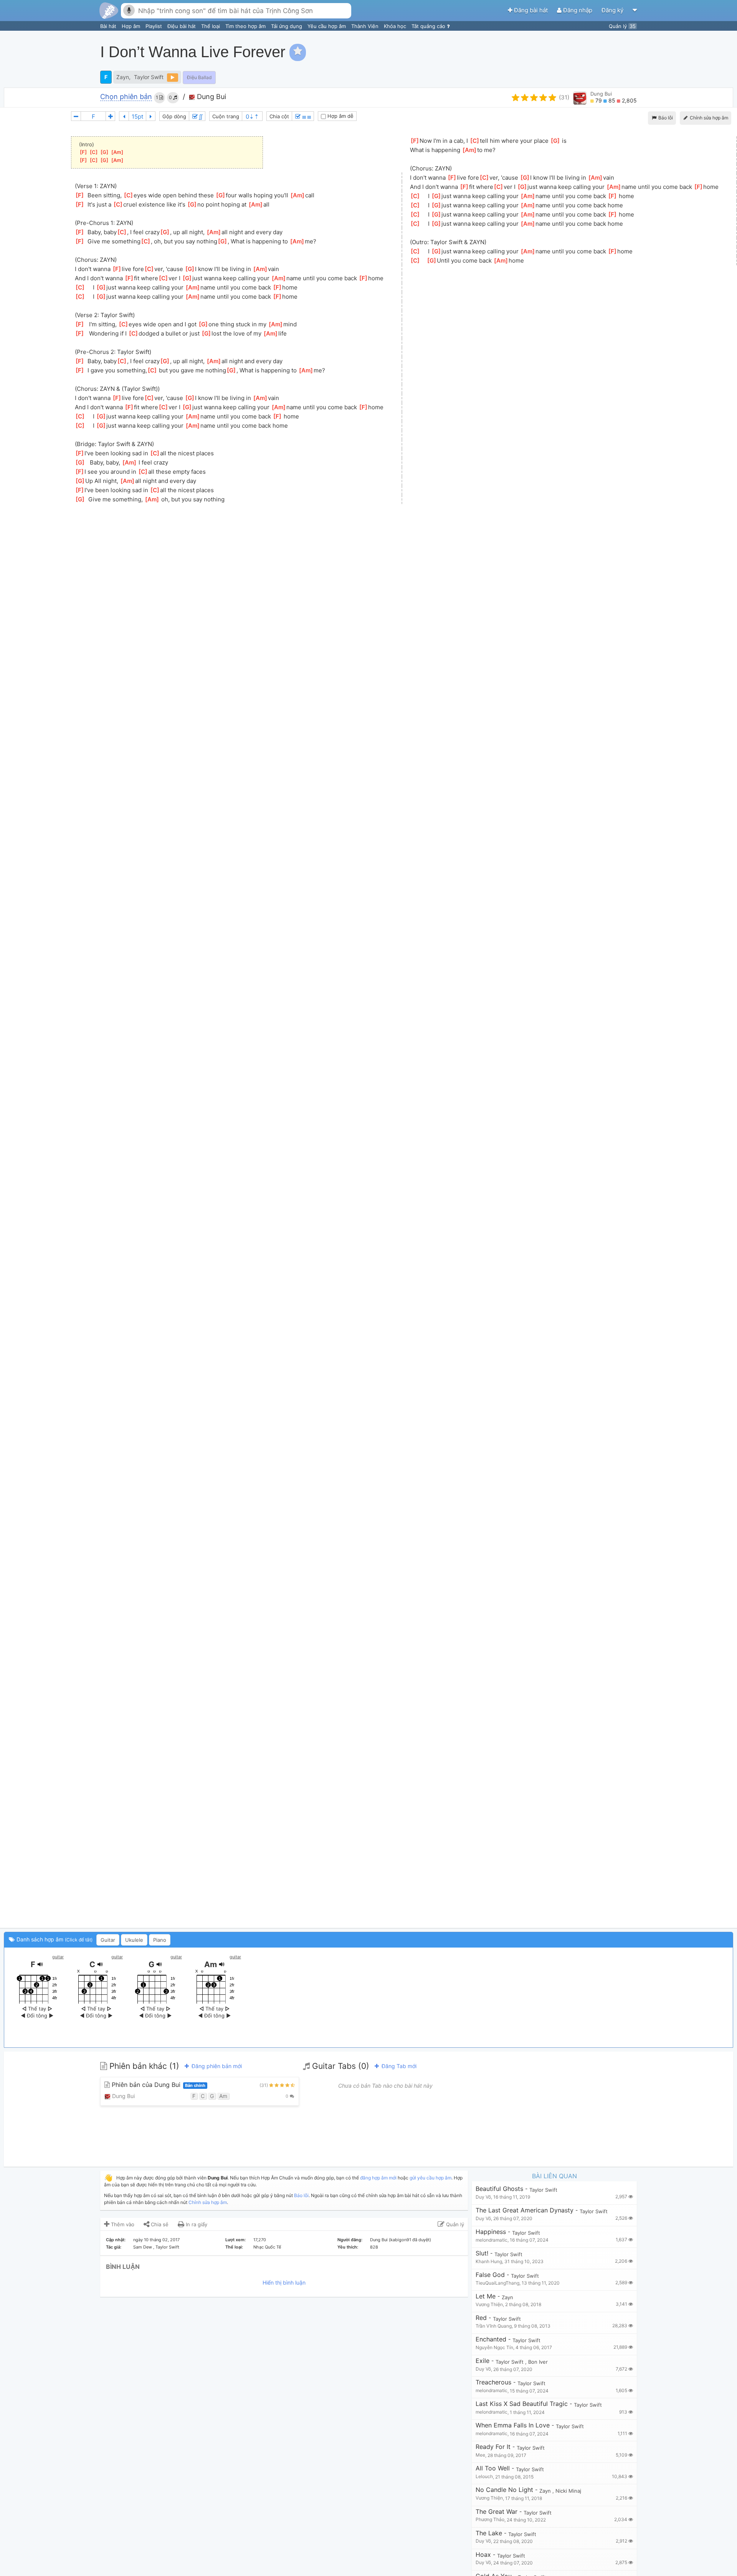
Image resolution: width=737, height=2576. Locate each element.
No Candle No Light (504, 2490)
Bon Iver (538, 2362)
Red (481, 2318)
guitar (58, 1957)
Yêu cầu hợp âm (327, 26)
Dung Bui (211, 97)
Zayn (123, 77)
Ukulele (134, 1940)
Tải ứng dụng (287, 26)
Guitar (108, 1940)
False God (490, 2275)
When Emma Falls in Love (513, 2425)
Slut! (482, 2253)
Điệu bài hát (182, 26)
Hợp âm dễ (340, 116)
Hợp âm (132, 26)
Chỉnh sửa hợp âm (208, 2202)
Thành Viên (366, 26)
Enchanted (491, 2339)
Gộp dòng (174, 116)
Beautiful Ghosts (499, 2189)
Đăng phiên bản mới (216, 2066)
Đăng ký (613, 10)
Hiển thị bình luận (284, 2283)
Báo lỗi (665, 118)
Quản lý (622, 26)
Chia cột (279, 116)
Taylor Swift (149, 77)
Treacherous (493, 2382)
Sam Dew (143, 2247)
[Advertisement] (593, 52)
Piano (160, 1940)
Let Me (486, 2296)
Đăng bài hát (531, 10)
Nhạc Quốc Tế (267, 2247)
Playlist (155, 26)
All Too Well (493, 2468)
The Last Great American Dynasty (525, 2210)
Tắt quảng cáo (429, 26)
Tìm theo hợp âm (246, 26)
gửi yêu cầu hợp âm (430, 2178)
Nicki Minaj (568, 2491)
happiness (491, 2232)
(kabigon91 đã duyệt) (410, 2240)
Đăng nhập (578, 10)
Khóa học (396, 26)
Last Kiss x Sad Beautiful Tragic (522, 2404)
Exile (483, 2361)
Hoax (483, 2555)
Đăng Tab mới (398, 2066)
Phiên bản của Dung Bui (158, 2085)
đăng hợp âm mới (378, 2178)
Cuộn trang (226, 116)
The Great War (497, 2512)
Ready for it (493, 2447)
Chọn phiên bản (126, 97)
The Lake (489, 2533)
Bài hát (109, 26)
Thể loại (211, 26)
